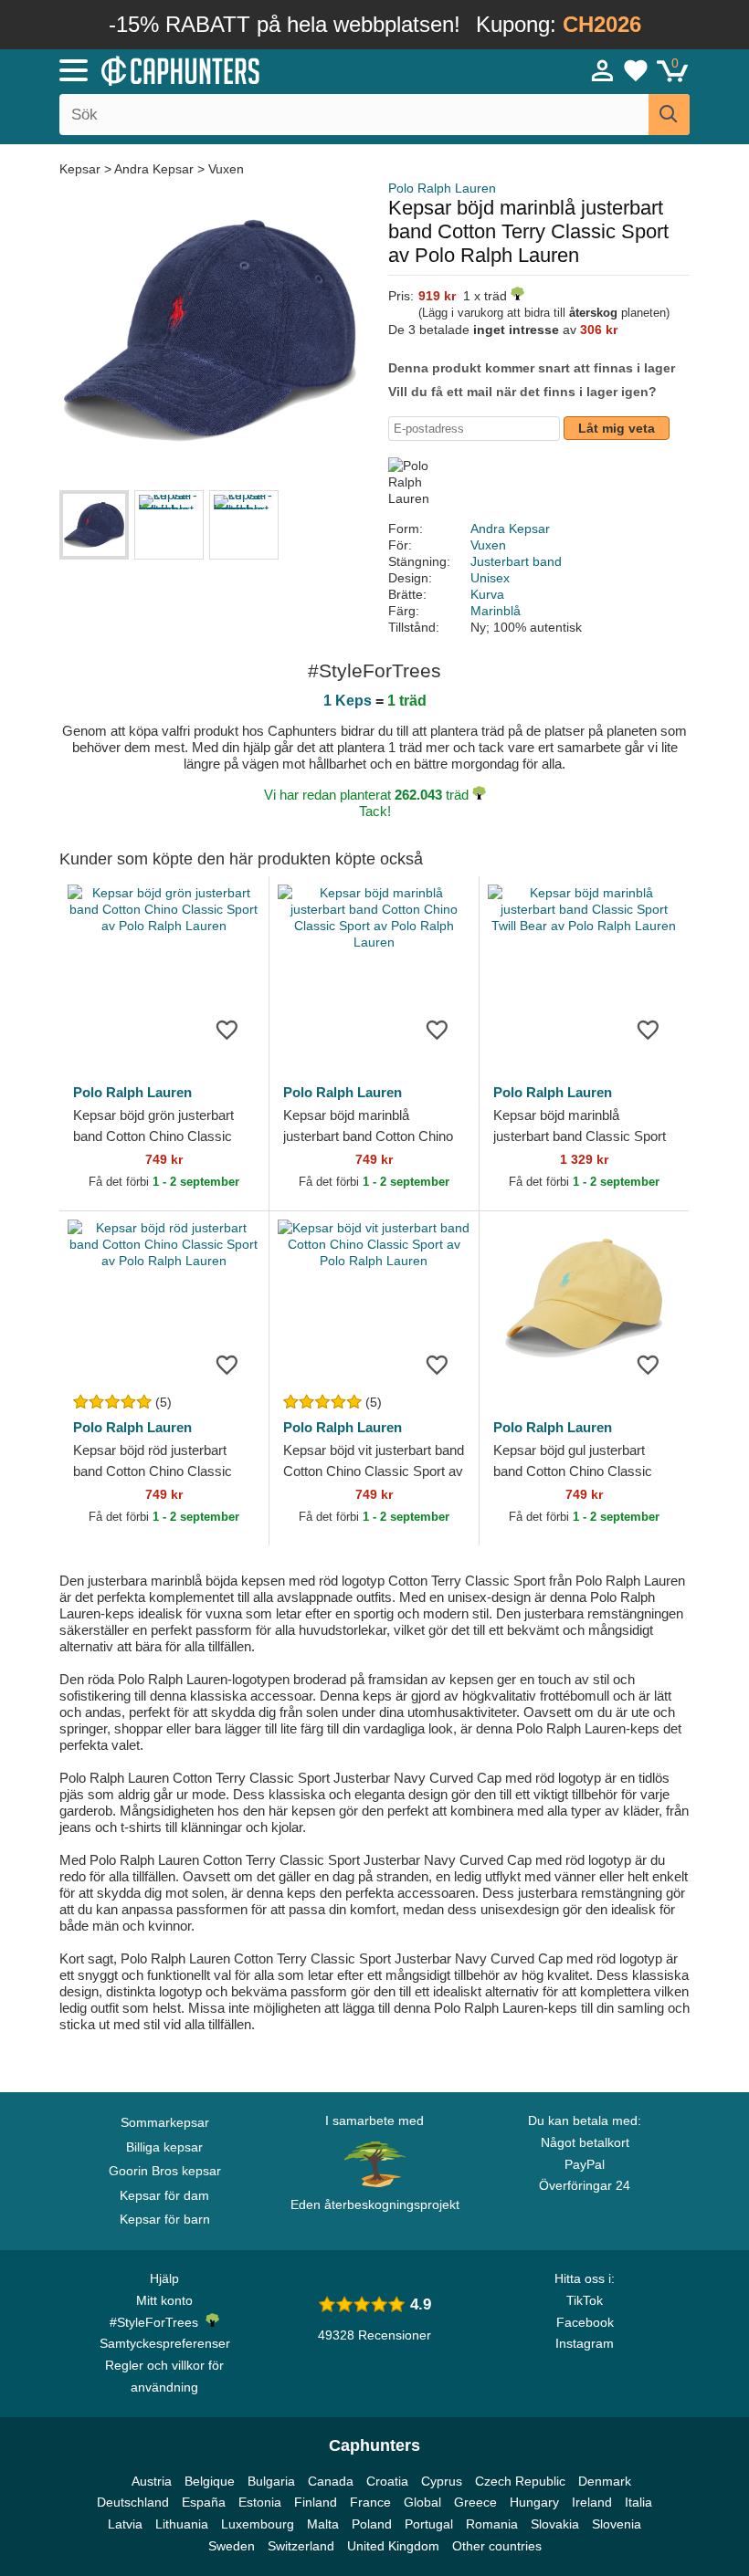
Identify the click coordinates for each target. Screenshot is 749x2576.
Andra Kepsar (154, 169)
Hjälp (164, 2278)
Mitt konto (164, 2300)
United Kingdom (393, 2546)
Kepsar (82, 169)
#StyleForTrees (158, 2322)
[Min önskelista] (636, 70)
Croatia (387, 2481)
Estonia (260, 2502)
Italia (638, 2502)
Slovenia (617, 2524)
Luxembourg (258, 2524)
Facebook (585, 2322)
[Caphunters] (237, 69)
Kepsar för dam (164, 2195)
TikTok (585, 2300)
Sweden (232, 2546)
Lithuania (182, 2524)
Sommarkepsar (165, 2122)
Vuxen (226, 169)
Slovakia (555, 2524)
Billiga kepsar (164, 2147)
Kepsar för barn (165, 2219)
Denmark (605, 2481)
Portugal (429, 2524)
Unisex (490, 578)
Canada (331, 2481)
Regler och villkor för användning (164, 2376)
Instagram (585, 2343)
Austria (152, 2481)
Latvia (125, 2524)
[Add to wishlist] (227, 1029)
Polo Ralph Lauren (442, 188)
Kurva (487, 594)
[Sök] (669, 115)
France (370, 2502)
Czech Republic (520, 2481)
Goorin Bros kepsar (165, 2171)
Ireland (592, 2502)
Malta (323, 2524)
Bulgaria (271, 2481)
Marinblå (496, 611)
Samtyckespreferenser (165, 2343)
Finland (316, 2502)
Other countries (497, 2546)
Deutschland (133, 2502)
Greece (475, 2502)
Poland (372, 2524)
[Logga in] (603, 70)
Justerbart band (516, 561)
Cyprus (442, 2481)
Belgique (210, 2481)
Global (422, 2502)
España (204, 2502)
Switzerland (301, 2546)
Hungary (534, 2502)
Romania (492, 2524)
